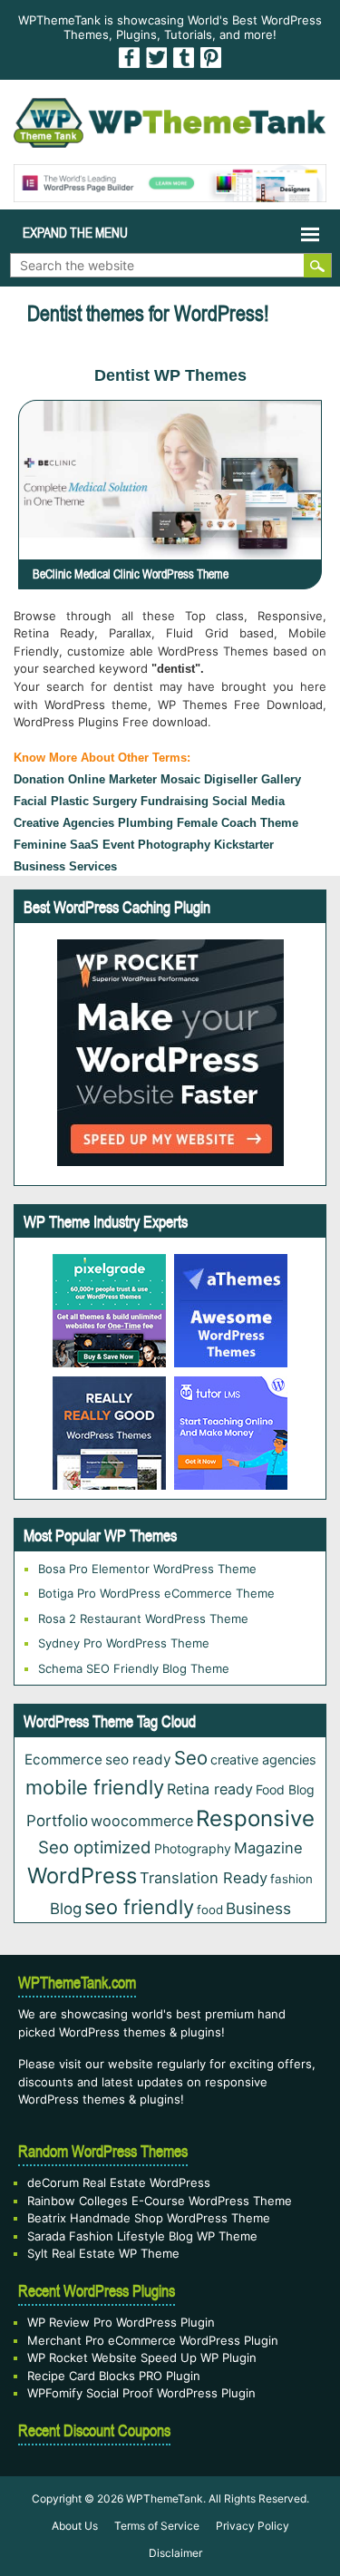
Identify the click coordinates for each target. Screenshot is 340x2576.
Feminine (40, 845)
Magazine (268, 1848)
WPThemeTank (165, 2498)
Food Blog (285, 1789)
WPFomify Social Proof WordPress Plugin (141, 2393)
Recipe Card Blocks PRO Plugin (114, 2376)
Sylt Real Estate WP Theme (103, 2253)
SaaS (84, 845)
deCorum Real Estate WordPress (119, 2182)
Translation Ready (204, 1878)
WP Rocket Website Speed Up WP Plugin (142, 2357)
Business (258, 1908)
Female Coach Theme (238, 823)
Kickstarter (244, 845)
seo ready (138, 1759)
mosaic (180, 779)
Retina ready (210, 1789)
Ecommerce (63, 1759)
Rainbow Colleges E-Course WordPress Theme (160, 2201)
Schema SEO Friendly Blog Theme (134, 1668)
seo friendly (139, 1907)
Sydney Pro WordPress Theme (124, 1643)
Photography (193, 1848)
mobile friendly (95, 1787)
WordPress (82, 1876)
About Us (75, 2526)
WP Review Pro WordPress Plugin (121, 2322)
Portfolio (57, 1821)
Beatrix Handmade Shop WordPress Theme (149, 2218)
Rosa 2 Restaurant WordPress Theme (143, 1619)
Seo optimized (95, 1847)
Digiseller (231, 779)
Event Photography (156, 845)
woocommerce (142, 1821)
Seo (191, 1758)
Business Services (65, 866)
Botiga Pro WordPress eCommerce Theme (156, 1593)
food (210, 1910)
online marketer (112, 779)
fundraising (175, 801)
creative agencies (64, 823)
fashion (291, 1879)
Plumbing (146, 823)
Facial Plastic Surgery (75, 801)
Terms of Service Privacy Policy (202, 2526)
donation (39, 779)
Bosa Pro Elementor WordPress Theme (147, 1569)
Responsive (255, 1818)
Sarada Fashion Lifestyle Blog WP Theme (142, 2236)
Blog (66, 1909)
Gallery (281, 779)
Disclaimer (175, 2553)
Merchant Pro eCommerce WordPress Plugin (153, 2340)
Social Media (248, 801)
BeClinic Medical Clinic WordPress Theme (131, 574)
